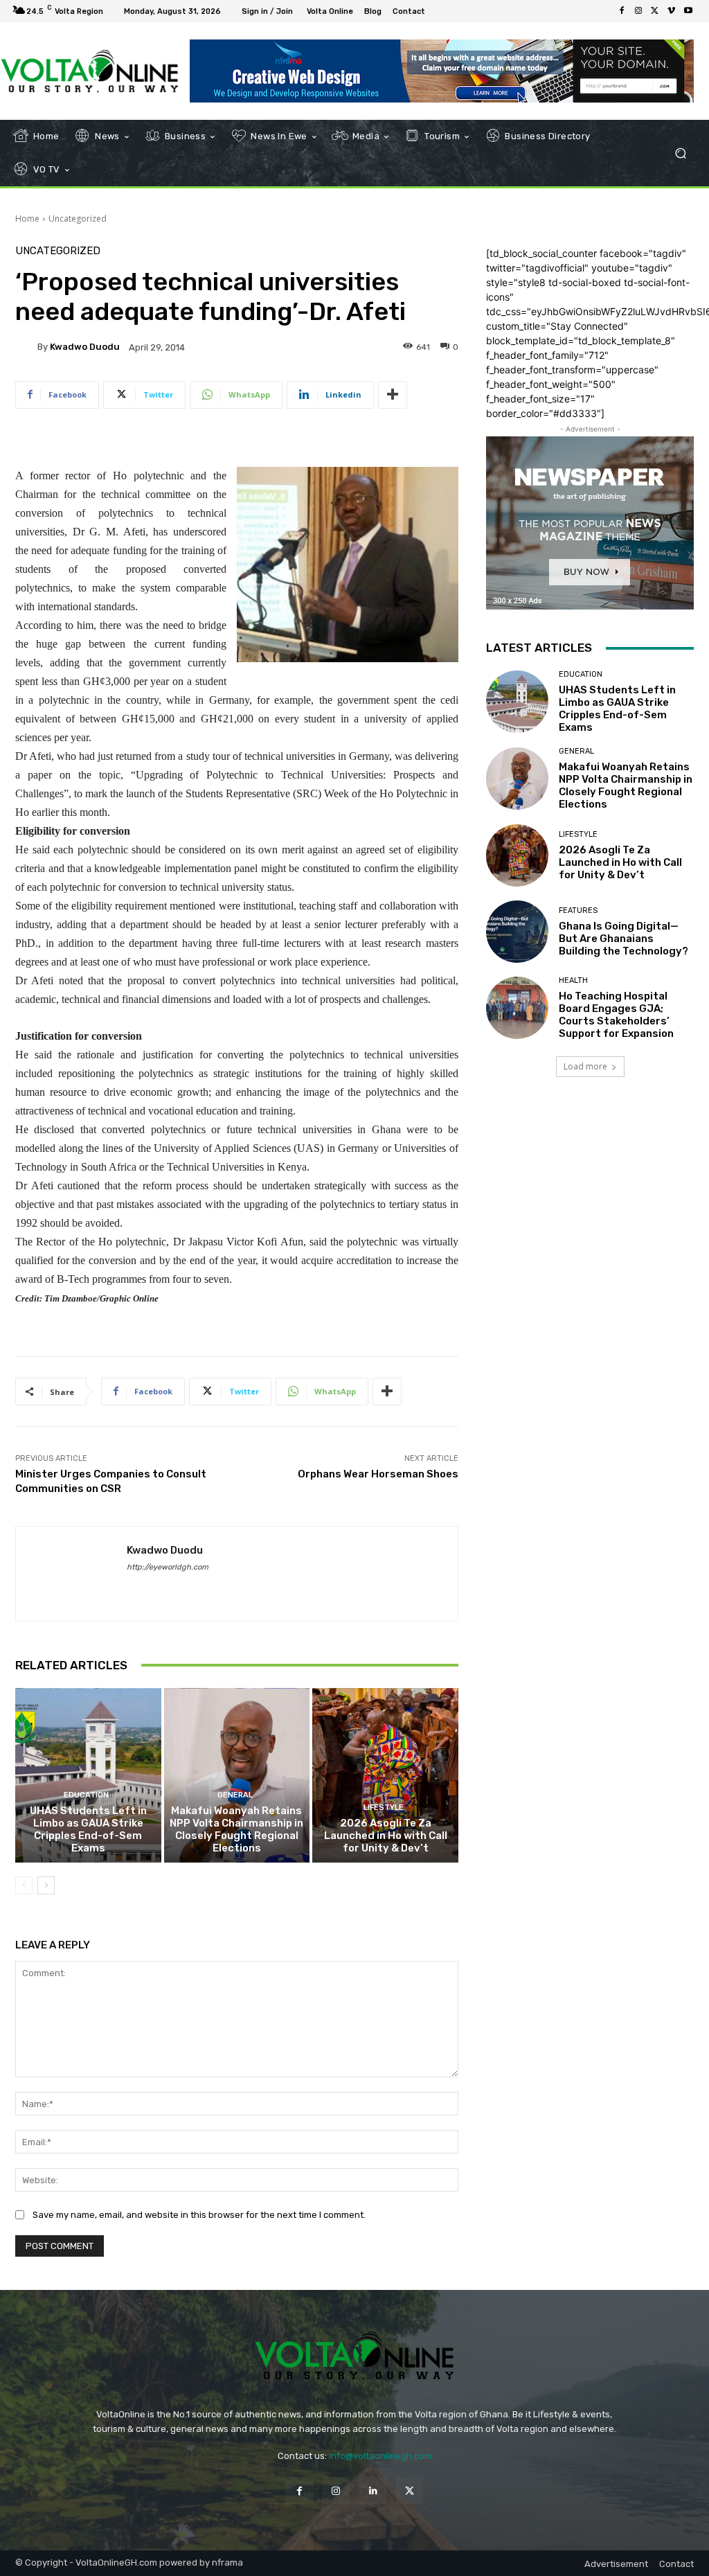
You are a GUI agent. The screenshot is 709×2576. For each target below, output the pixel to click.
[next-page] (46, 1885)
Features (578, 911)
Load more (585, 1066)
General (235, 1795)
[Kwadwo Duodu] (26, 347)
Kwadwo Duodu (85, 347)
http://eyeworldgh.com (168, 1567)
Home (27, 219)
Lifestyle (384, 1807)
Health (573, 980)
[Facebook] (622, 11)
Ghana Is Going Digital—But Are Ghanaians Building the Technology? (623, 939)
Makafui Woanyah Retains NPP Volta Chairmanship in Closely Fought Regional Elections (236, 1829)
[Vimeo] (672, 11)
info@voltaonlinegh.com (380, 2456)
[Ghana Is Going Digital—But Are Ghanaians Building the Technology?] (517, 932)
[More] (393, 395)
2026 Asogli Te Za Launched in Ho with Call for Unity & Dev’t (386, 1836)
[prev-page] (24, 1885)
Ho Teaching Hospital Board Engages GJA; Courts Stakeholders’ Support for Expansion (616, 1015)
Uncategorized (78, 219)
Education (86, 1795)
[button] (680, 153)
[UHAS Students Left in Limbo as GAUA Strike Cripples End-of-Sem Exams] (88, 1776)
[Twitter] (655, 11)
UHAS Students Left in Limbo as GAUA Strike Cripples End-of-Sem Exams (88, 1829)
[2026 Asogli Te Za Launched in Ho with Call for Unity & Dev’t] (385, 1776)
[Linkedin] (373, 2490)
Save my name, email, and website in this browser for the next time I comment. (199, 2215)
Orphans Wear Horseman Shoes (378, 1474)
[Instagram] (638, 11)
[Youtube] (688, 11)
